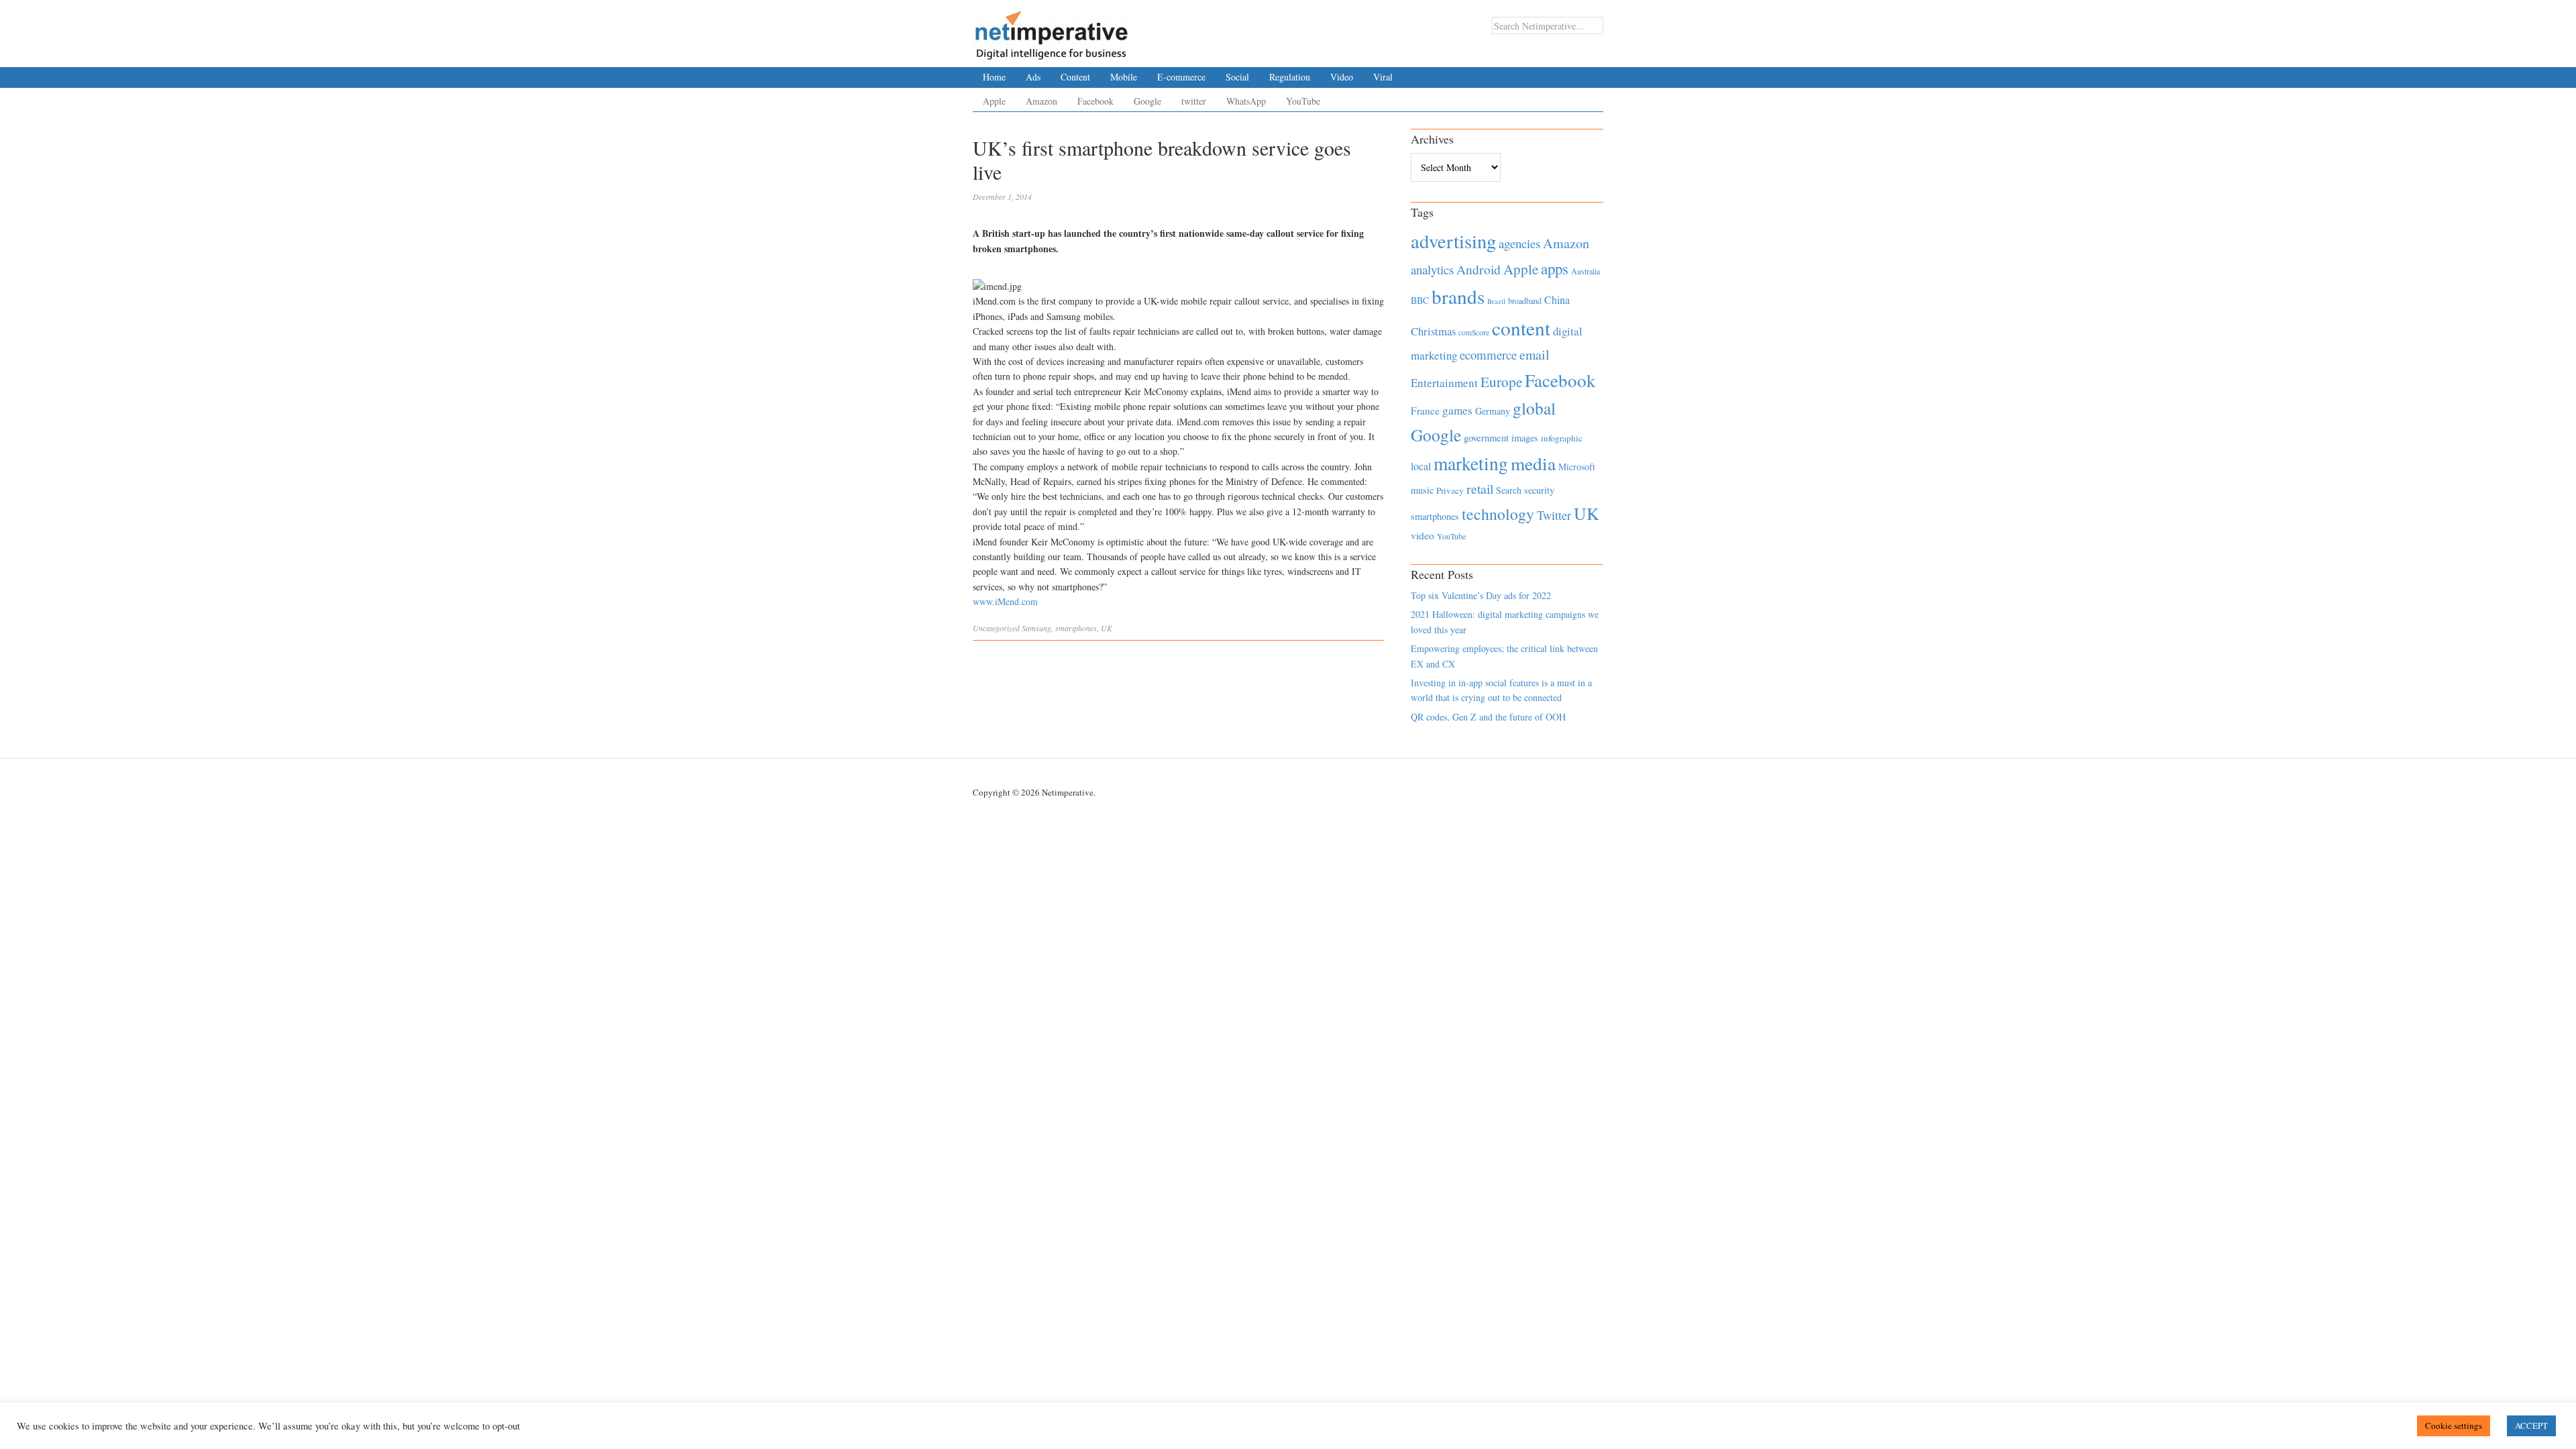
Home (994, 77)
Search (1509, 490)
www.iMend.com (1005, 601)
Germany (1493, 411)
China (1557, 300)
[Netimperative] (1052, 30)
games (1457, 410)
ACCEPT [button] (2531, 1426)
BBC (1420, 300)
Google (1147, 101)
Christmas (1433, 331)
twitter (1194, 101)
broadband (1525, 301)
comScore (1474, 332)
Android (1479, 269)
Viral (1383, 77)
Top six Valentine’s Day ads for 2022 (1481, 595)
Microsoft (1577, 467)
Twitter (1554, 515)
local (1421, 466)
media (1533, 463)
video (1423, 535)
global (1534, 408)
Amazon (1041, 101)
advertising (1453, 241)
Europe (1501, 382)
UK (1107, 628)
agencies (1519, 243)
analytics (1432, 269)
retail (1480, 489)
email (1535, 355)
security (1539, 490)
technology (1498, 514)
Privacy (1450, 490)
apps (1555, 268)
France (1425, 411)
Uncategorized (996, 628)
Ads (1033, 77)
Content (1075, 77)
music (1422, 490)
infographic (1562, 438)
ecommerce (1488, 355)
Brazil (1496, 301)
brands (1458, 296)
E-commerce (1181, 77)
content (1521, 328)
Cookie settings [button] (2454, 1426)
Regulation (1290, 77)
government (1486, 438)
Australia (1586, 271)
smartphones (1076, 628)
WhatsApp (1246, 101)
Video (1342, 77)
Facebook (1095, 101)
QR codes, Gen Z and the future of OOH (1488, 717)
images (1525, 438)
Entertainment (1444, 383)
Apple (994, 101)
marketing (1471, 463)
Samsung (1036, 628)
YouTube (1303, 101)
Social (1237, 77)
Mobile (1124, 77)
